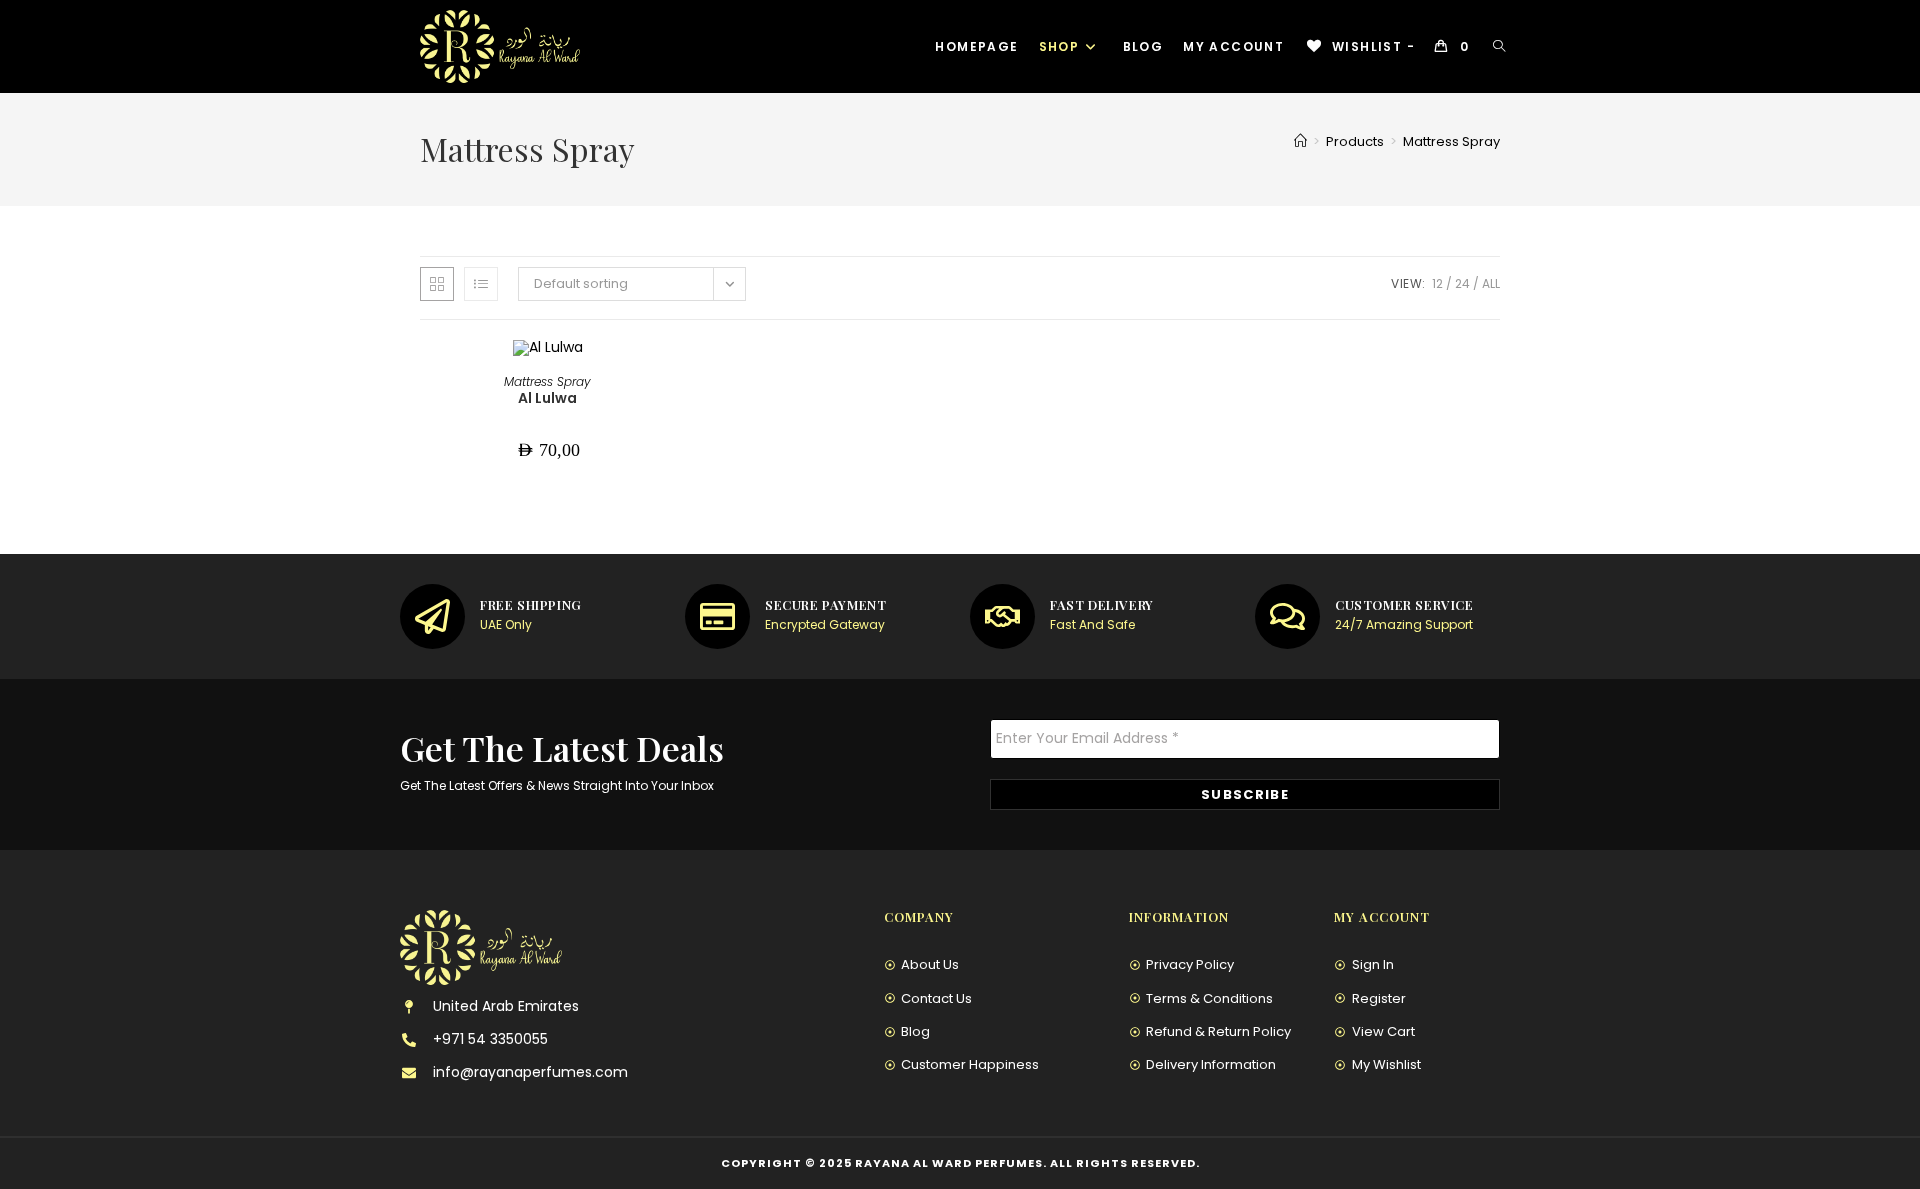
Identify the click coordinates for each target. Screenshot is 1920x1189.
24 (1462, 283)
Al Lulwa (547, 398)
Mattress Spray (1451, 141)
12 (1437, 283)
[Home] (1300, 141)
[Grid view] (437, 284)
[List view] (481, 284)
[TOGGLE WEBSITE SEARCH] (1499, 46)
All (1491, 283)
